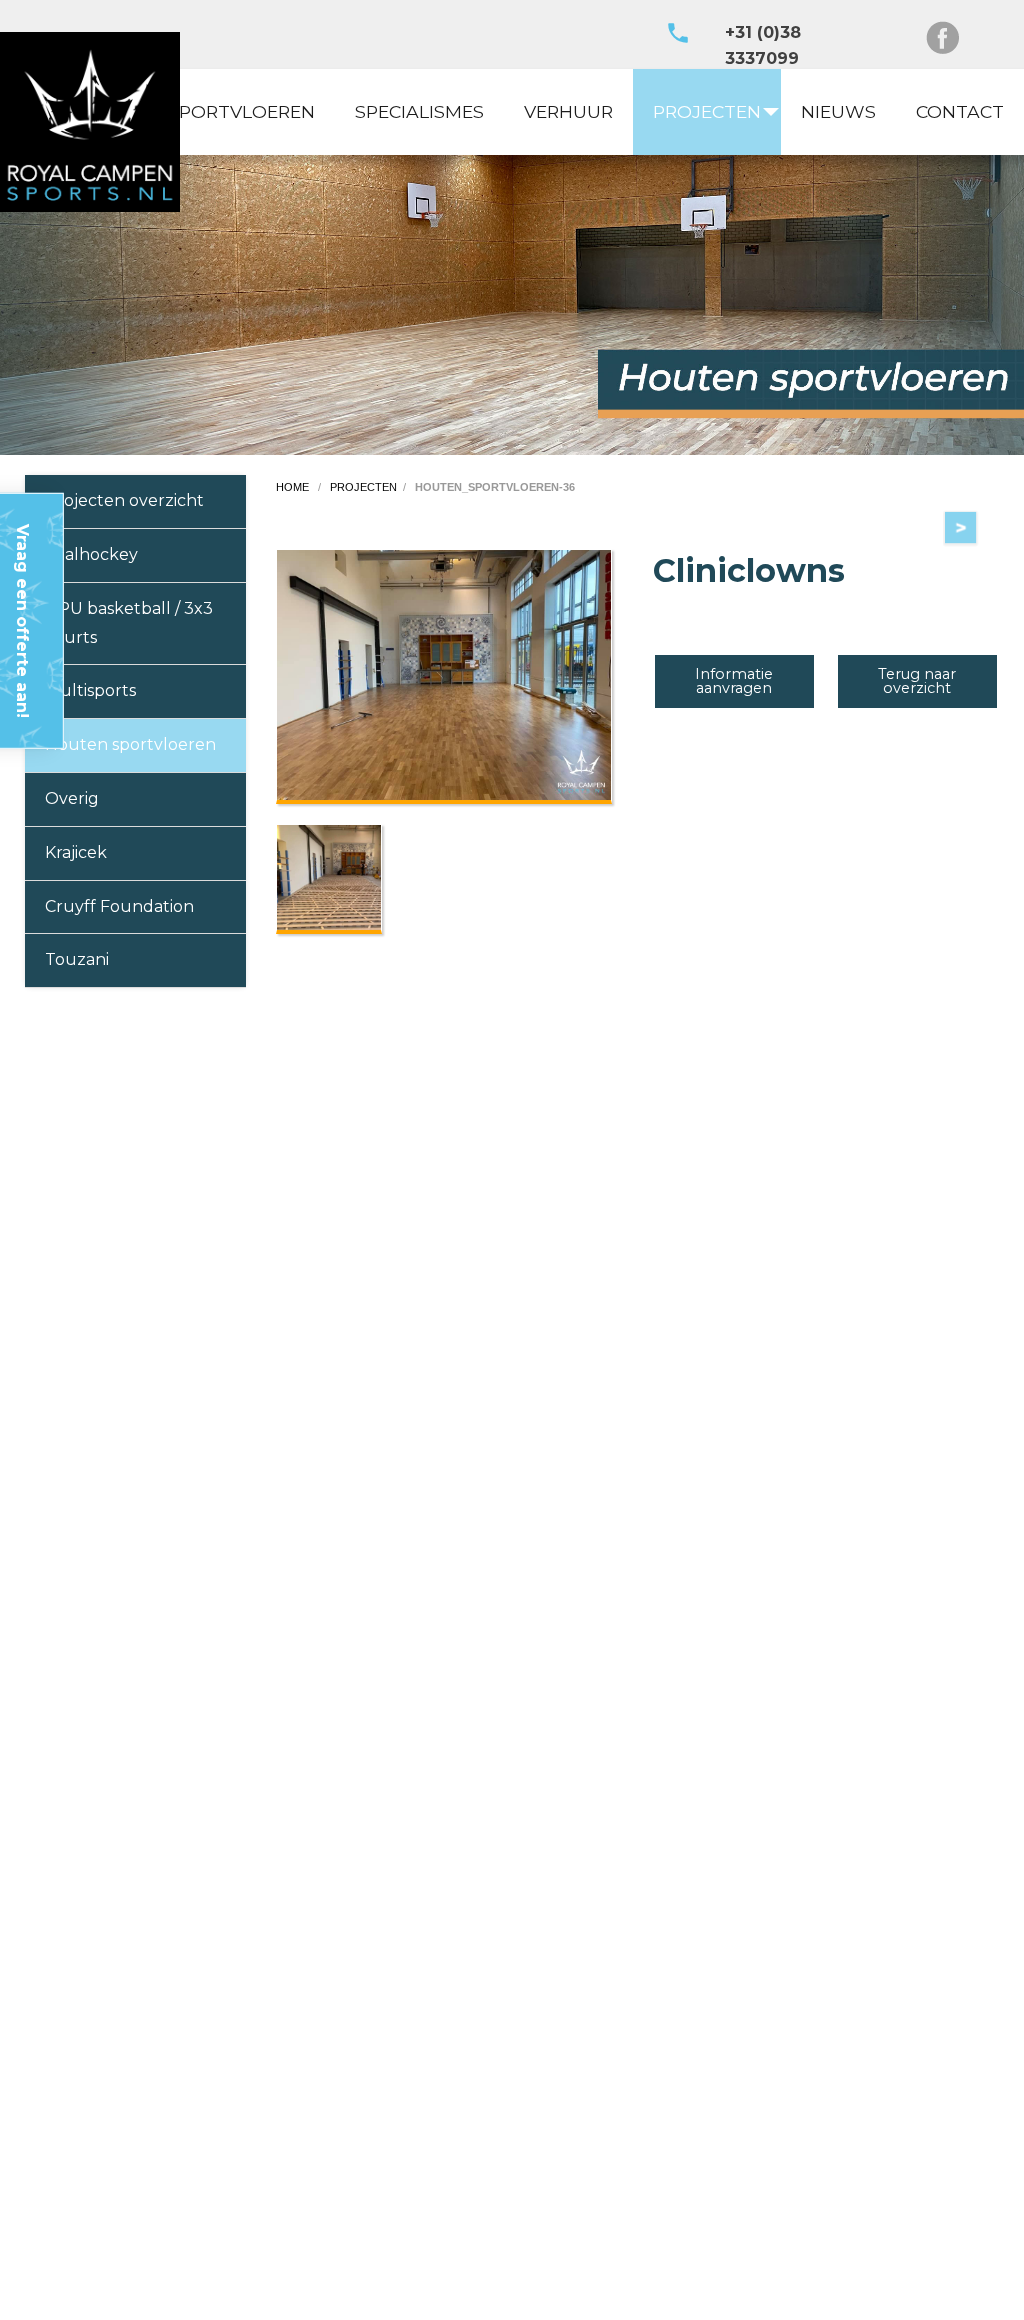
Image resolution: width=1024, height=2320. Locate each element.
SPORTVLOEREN (241, 111)
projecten (363, 487)
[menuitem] (241, 112)
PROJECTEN (707, 111)
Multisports (90, 690)
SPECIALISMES (419, 111)
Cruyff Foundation (119, 906)
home (294, 487)
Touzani (77, 959)
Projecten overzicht (124, 500)
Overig (72, 798)
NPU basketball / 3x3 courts (129, 623)
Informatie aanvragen (734, 681)
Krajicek (76, 852)
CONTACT (960, 111)
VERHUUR (568, 111)
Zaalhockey (91, 554)
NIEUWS (838, 111)
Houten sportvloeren (130, 744)
